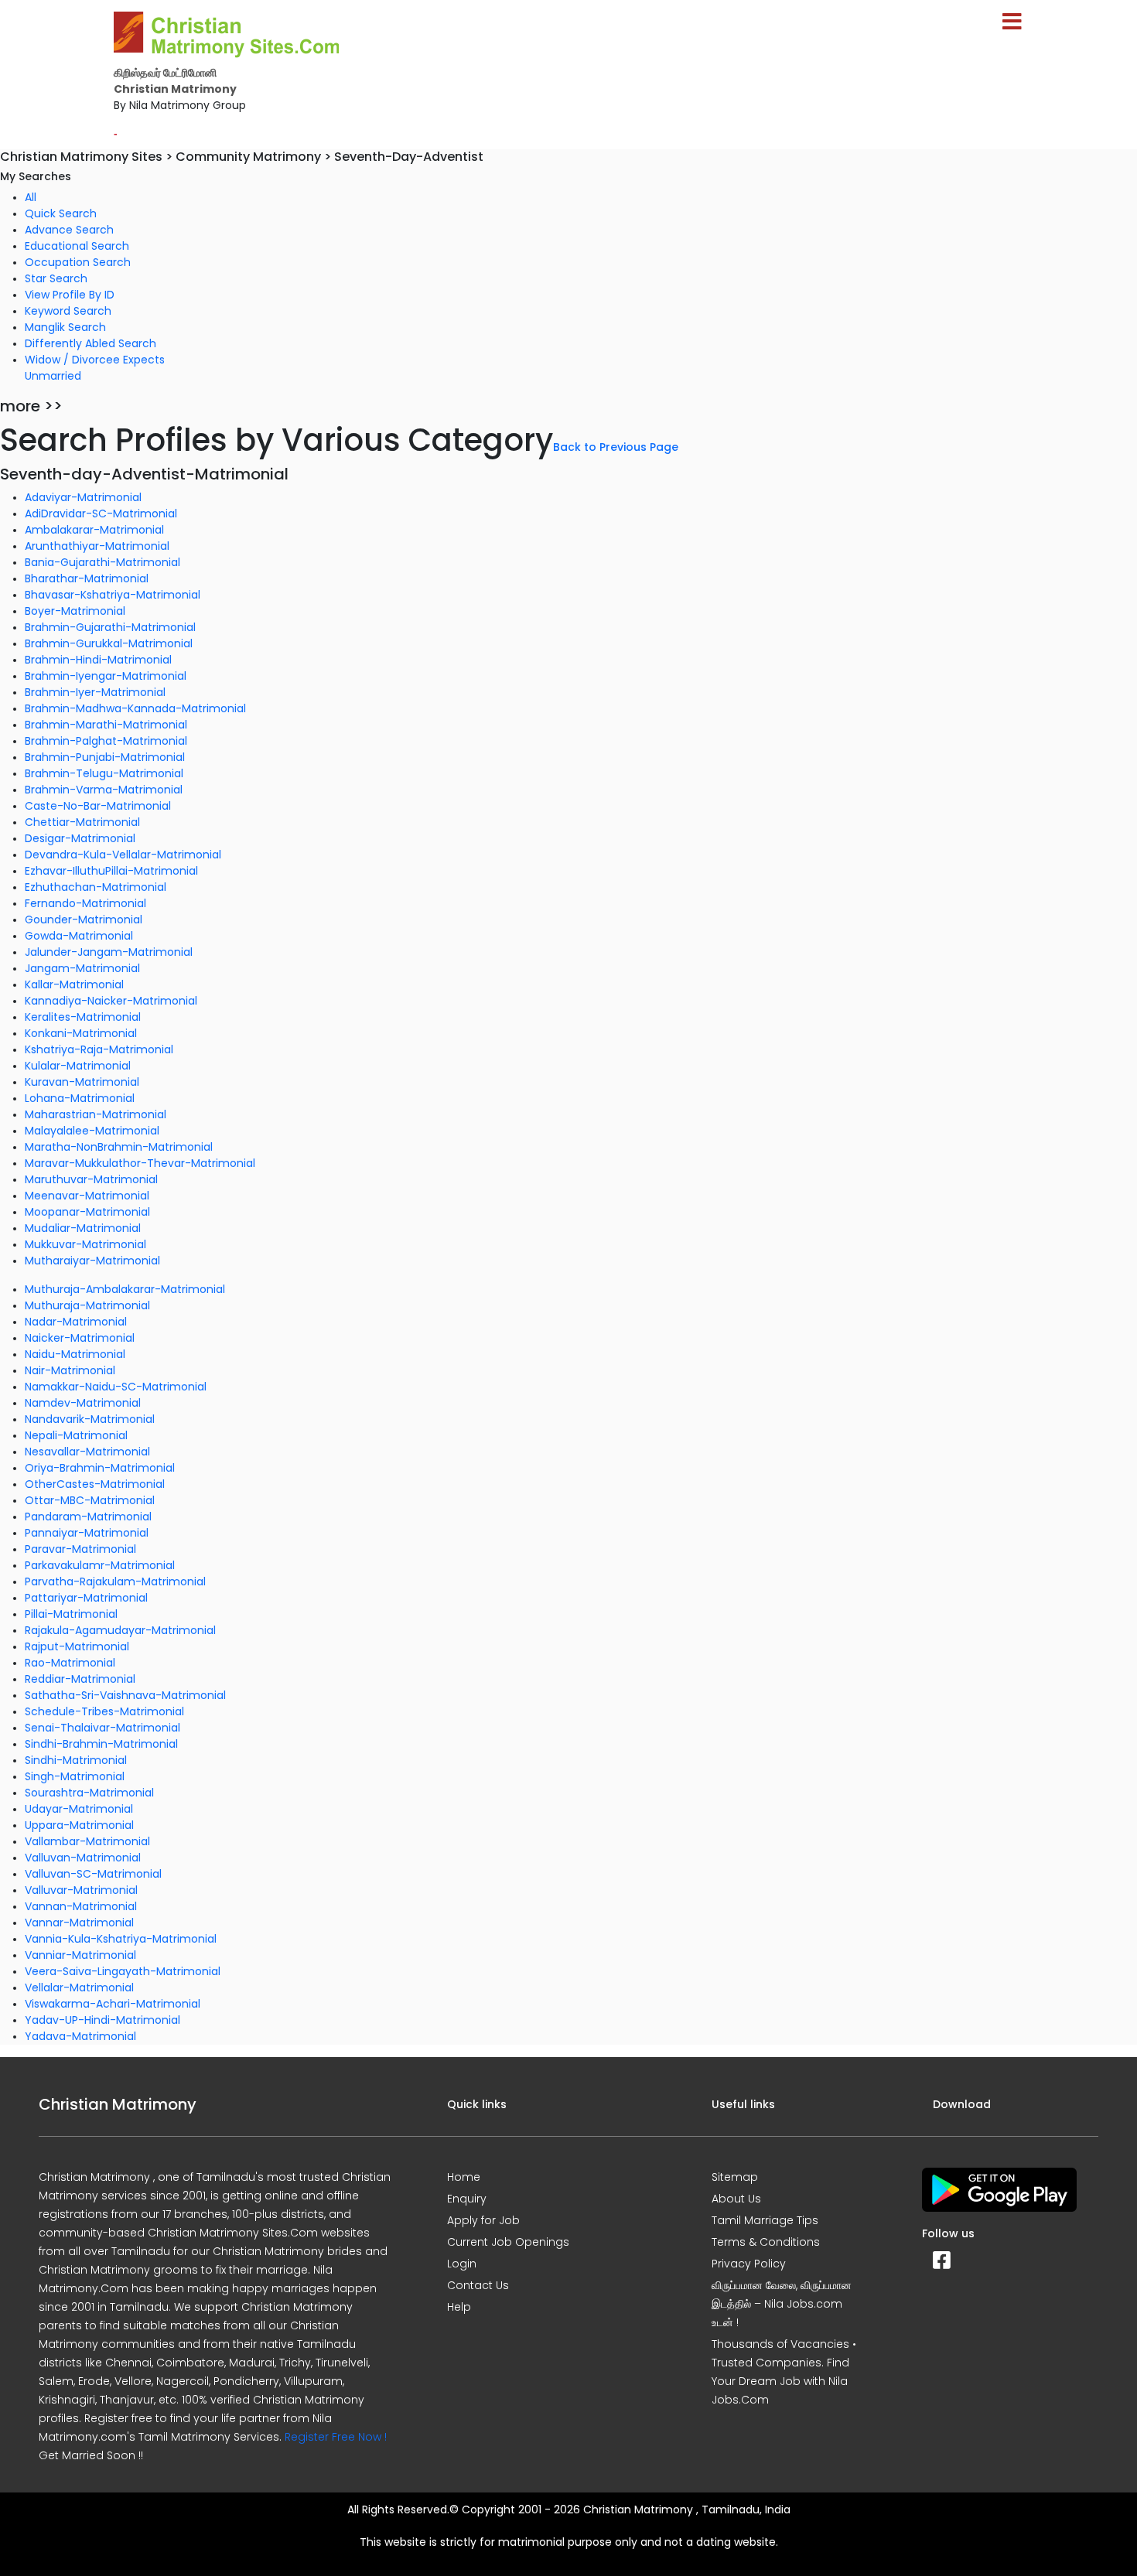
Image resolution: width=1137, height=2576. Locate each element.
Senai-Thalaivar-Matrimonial (102, 1728)
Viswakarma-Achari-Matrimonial (113, 2004)
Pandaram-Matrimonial (88, 1517)
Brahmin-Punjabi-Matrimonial (105, 757)
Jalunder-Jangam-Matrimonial (109, 952)
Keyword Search (68, 311)
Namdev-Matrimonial (83, 1403)
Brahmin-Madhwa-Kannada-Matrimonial (135, 708)
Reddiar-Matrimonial (80, 1679)
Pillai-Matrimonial (71, 1614)
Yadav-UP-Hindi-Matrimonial (102, 2020)
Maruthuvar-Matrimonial (91, 1179)
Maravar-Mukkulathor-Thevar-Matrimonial (140, 1163)
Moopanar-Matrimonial (87, 1212)
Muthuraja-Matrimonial (87, 1305)
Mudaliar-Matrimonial (83, 1228)
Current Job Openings (508, 2242)
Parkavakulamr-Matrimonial (100, 1565)
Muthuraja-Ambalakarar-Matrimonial (125, 1289)
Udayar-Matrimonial (79, 1809)
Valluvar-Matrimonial (81, 1890)
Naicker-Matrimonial (80, 1338)
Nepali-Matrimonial (76, 1435)
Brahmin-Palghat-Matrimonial (106, 741)
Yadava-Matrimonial (80, 2036)
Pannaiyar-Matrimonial (87, 1533)
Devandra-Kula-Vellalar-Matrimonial (123, 855)
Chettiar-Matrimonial (82, 822)
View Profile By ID (70, 295)
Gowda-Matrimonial (79, 936)
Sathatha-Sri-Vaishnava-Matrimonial (125, 1695)
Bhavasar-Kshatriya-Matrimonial (113, 595)
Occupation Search (78, 262)
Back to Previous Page (616, 447)
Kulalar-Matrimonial (78, 1066)
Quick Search (61, 213)
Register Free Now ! (336, 2437)
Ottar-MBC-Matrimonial (90, 1500)
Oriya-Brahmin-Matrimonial (100, 1468)
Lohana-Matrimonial (80, 1098)
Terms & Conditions (766, 2242)
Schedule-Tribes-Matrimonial (104, 1711)
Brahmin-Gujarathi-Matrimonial (110, 627)
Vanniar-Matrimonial (80, 1955)
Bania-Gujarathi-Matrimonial (102, 562)
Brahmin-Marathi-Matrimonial (106, 725)
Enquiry (467, 2199)
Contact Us (478, 2285)
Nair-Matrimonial (70, 1370)
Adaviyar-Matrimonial (83, 497)
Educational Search (77, 246)
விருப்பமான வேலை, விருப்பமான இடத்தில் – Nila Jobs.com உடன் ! (782, 2304)
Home (464, 2177)
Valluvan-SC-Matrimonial (93, 1874)
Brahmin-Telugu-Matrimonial (104, 773)
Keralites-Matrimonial (83, 1017)
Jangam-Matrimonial (82, 968)
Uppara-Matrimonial (79, 1825)
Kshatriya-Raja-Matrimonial (99, 1049)
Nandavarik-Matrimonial (90, 1419)
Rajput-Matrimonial (77, 1646)
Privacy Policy (749, 2264)
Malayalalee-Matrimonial (92, 1131)
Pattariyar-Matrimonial (86, 1598)
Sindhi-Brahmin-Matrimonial (101, 1744)
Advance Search (69, 230)
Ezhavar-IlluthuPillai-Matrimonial (111, 871)
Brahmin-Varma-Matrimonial (104, 790)
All (31, 197)
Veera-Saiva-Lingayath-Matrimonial (123, 1971)
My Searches (36, 176)
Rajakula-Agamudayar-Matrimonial (120, 1630)
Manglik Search (65, 327)
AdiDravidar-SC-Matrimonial (101, 513)
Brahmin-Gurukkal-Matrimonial (109, 643)
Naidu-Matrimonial (75, 1354)
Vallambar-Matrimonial (87, 1841)
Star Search (56, 278)
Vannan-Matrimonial (81, 1906)
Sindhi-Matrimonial (76, 1760)
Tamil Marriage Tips (765, 2220)
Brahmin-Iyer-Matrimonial (95, 692)
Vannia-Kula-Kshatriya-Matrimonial (121, 1939)
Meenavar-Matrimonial (87, 1196)
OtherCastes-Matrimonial (95, 1484)
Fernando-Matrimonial (85, 903)
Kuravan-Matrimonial (82, 1082)
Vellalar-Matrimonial (79, 1987)
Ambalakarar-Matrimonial (94, 530)
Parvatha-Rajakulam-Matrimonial (115, 1581)
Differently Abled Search (90, 343)
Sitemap (735, 2177)
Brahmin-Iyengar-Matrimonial (106, 676)
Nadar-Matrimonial (76, 1322)
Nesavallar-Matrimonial (87, 1452)
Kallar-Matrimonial (74, 984)
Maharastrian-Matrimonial (96, 1114)
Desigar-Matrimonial (80, 838)
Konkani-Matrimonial (81, 1033)
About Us (736, 2199)
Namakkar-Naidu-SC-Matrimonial (116, 1387)
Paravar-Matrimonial (80, 1549)
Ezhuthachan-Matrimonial (96, 887)
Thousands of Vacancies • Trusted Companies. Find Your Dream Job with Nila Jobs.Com (784, 2372)
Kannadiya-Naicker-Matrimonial (111, 1001)
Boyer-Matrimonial (75, 611)
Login (462, 2264)
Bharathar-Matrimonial (87, 578)
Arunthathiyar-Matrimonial (97, 546)
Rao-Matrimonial (70, 1663)
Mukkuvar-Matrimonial (85, 1244)
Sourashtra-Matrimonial (89, 1793)
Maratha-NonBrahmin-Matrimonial (119, 1147)
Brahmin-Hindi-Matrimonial (98, 660)
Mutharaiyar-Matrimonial (92, 1261)
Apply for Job (483, 2220)
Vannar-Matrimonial (79, 1923)
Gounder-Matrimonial (84, 920)
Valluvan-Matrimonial (83, 1858)
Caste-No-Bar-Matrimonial (98, 806)
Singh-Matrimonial (75, 1776)
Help (459, 2307)
